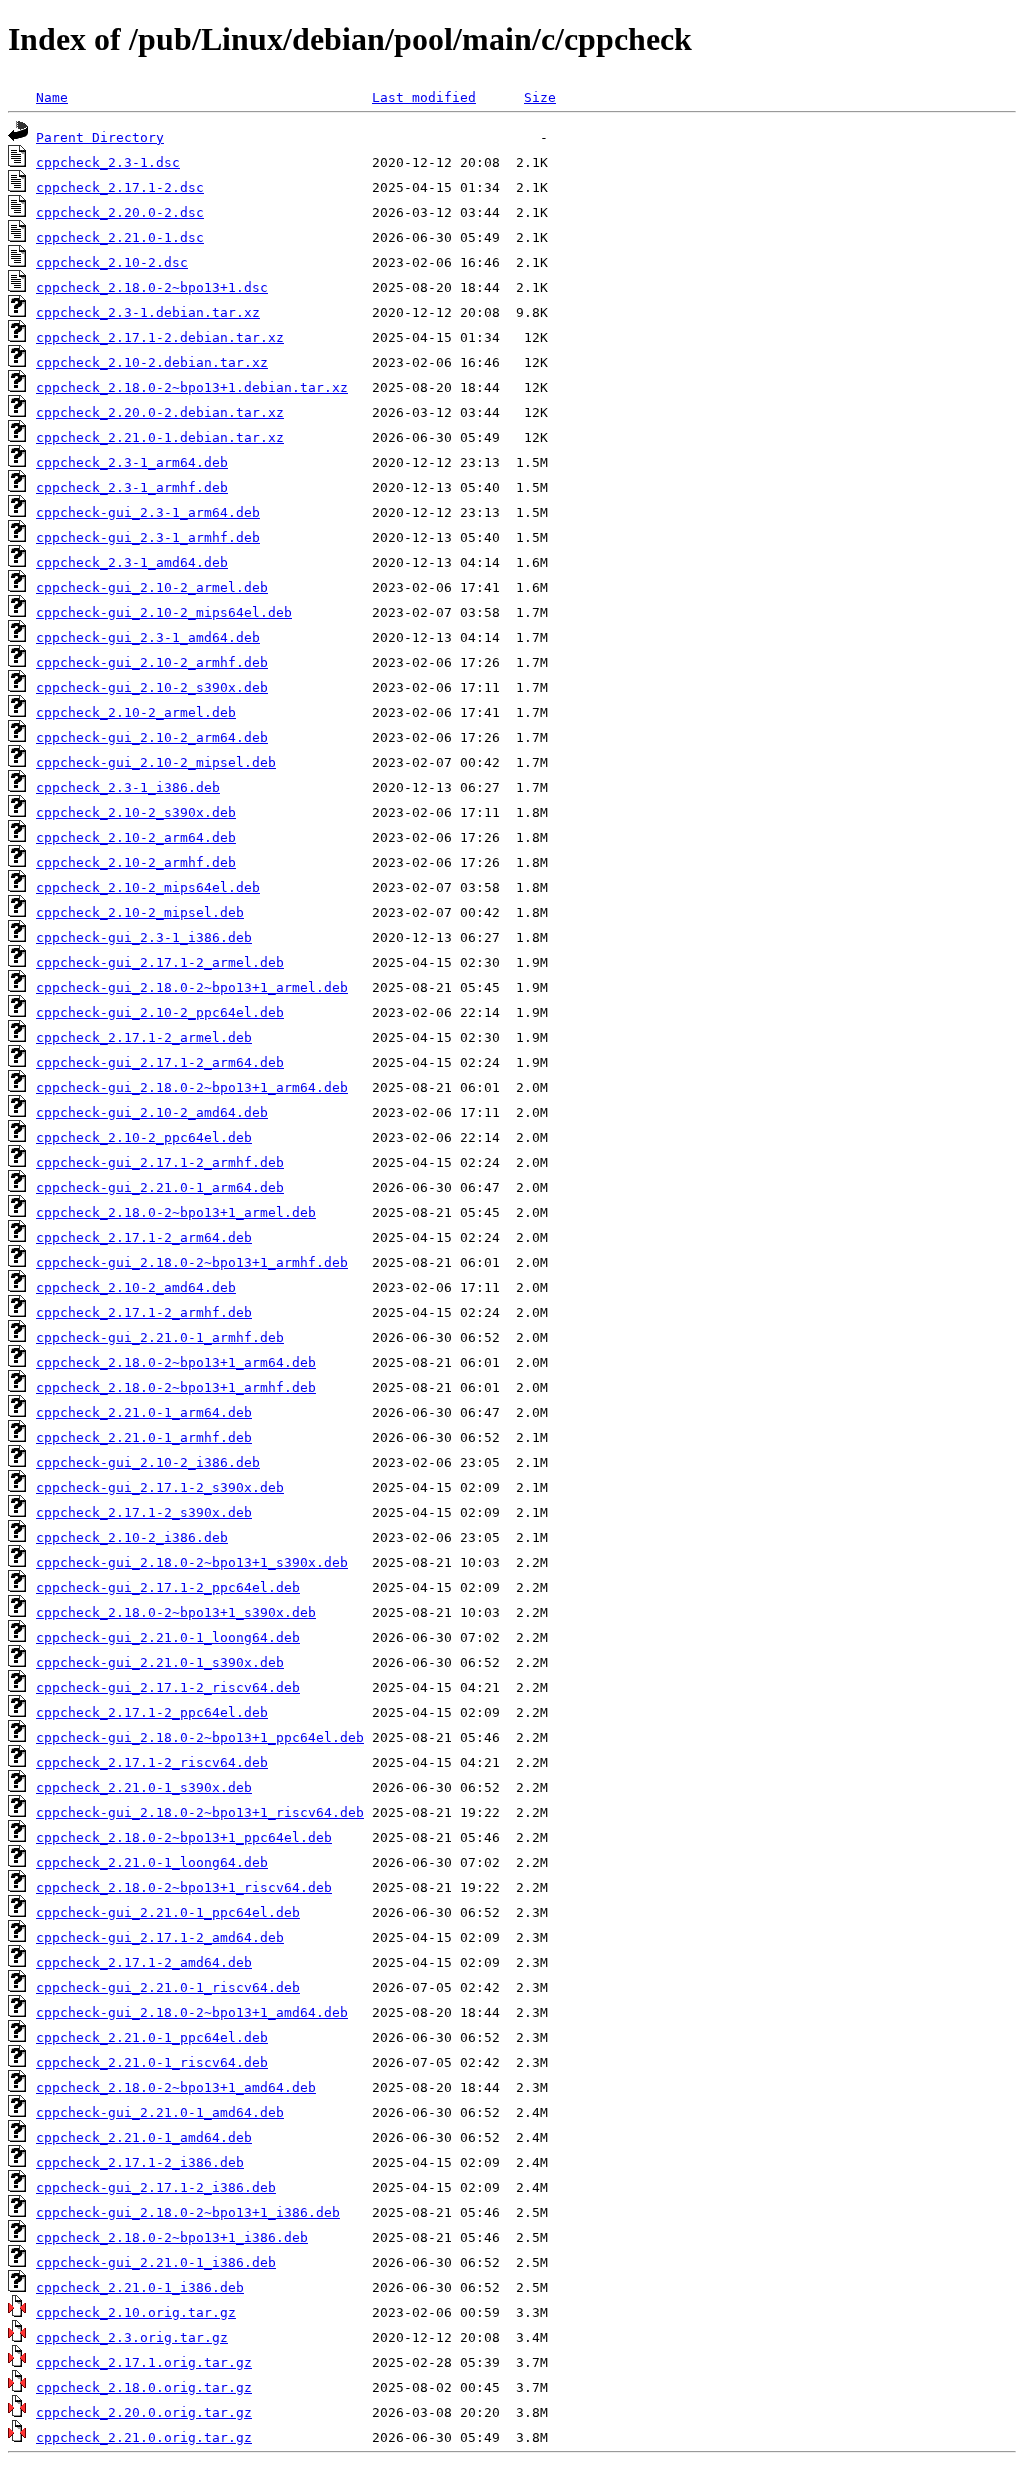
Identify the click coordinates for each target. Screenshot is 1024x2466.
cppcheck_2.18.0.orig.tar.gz (144, 2387)
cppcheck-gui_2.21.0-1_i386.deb (156, 2262)
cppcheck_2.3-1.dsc (108, 162)
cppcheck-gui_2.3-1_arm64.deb (148, 512)
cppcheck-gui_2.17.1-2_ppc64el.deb (168, 1587)
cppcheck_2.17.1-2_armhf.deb (144, 1312)
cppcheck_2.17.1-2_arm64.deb (144, 1237)
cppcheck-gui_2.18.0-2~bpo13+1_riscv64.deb (200, 1812)
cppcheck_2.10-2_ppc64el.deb (144, 1137)
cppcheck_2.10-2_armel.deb (136, 712)
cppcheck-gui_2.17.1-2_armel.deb (160, 962)
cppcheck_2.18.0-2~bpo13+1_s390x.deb (176, 1612)
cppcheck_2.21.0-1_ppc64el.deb (152, 2037)
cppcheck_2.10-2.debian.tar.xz (152, 362)
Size (540, 97)
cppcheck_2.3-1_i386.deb (128, 787)
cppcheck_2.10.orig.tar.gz (136, 2312)
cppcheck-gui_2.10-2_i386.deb (148, 1462)
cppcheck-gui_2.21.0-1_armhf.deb (160, 1337)
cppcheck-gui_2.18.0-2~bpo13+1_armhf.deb (192, 1262)
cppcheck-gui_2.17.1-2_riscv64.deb (168, 1687)
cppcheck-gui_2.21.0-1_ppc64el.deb (168, 1912)
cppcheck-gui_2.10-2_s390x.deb (152, 687)
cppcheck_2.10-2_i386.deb (132, 1537)
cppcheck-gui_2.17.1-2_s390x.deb (160, 1487)
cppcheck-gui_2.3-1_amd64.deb (148, 637)
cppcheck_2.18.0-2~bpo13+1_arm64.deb (176, 1362)
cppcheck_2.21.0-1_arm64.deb (144, 1412)
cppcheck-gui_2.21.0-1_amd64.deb (160, 2112)
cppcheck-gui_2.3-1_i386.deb (144, 937)
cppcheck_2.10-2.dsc (112, 262)
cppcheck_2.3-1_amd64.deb (132, 562)
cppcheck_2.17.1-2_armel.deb (144, 1037)
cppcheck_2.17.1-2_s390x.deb (144, 1512)
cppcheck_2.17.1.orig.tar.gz (144, 2362)
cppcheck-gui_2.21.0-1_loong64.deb (168, 1637)
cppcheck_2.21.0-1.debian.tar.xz (160, 437)
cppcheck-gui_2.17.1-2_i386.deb (156, 2187)
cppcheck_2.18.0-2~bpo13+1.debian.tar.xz (192, 387)
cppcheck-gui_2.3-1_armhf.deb (148, 537)
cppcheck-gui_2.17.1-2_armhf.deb (160, 1162)
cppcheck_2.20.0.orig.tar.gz (144, 2412)
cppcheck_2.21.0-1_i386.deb (140, 2287)
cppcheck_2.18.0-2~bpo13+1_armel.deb (176, 1212)
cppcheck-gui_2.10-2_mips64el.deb (164, 612)
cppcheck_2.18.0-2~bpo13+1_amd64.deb (176, 2087)
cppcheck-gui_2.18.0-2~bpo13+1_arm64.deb (192, 1087)
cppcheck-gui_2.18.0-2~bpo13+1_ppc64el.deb (200, 1737)
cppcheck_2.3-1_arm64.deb (132, 462)
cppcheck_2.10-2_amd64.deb (136, 1287)
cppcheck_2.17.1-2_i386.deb (140, 2162)
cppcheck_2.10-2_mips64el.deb (148, 887)
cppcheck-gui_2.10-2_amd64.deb (152, 1112)
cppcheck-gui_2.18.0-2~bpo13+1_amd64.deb (192, 2012)
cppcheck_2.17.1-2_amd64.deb (144, 1962)
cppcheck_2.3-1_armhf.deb (132, 487)
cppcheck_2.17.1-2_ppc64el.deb (152, 1712)
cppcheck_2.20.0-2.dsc (120, 212)
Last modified (424, 97)
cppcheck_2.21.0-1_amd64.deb (144, 2137)
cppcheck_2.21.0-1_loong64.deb (152, 1862)
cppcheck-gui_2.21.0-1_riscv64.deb (168, 1987)
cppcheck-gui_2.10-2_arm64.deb (152, 737)
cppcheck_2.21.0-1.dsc (120, 237)
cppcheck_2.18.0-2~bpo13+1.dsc (152, 287)
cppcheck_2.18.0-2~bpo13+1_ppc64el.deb (184, 1837)
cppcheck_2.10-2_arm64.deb (136, 837)
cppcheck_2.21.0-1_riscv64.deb (152, 2062)
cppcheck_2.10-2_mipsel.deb (140, 912)
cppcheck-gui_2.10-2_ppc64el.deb (160, 1012)
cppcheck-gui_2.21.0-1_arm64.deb (160, 1187)
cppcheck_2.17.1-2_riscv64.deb (152, 1762)
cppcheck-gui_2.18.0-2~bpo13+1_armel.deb (192, 987)
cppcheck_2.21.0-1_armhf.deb (144, 1437)
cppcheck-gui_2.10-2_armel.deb (152, 587)
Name (52, 97)
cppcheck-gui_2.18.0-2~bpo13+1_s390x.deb (192, 1562)
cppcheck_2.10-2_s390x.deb (136, 812)
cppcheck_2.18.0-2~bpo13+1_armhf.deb (176, 1387)
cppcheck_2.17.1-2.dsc (120, 187)
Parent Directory (100, 137)
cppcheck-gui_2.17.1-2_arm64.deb (160, 1062)
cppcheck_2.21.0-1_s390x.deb (144, 1787)
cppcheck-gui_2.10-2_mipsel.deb (156, 762)
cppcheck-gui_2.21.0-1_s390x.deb (160, 1662)
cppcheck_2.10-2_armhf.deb (136, 862)
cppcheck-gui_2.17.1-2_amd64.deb (160, 1937)
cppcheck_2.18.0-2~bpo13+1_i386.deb (172, 2237)
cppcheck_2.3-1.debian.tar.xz (148, 312)
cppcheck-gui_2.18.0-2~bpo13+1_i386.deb (188, 2212)
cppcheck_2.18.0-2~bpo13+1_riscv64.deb (184, 1887)
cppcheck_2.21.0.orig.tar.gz (144, 2437)
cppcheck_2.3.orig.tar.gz (132, 2337)
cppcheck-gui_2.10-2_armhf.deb (152, 662)
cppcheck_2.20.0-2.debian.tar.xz (160, 412)
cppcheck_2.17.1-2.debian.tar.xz (160, 337)
